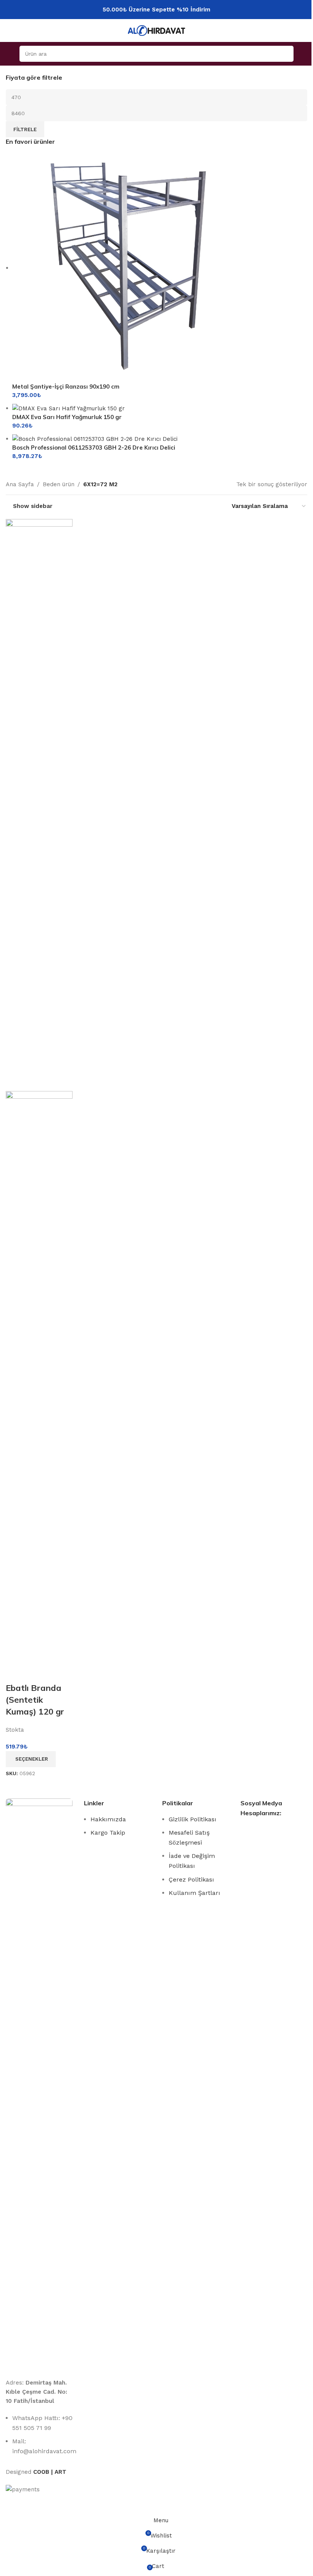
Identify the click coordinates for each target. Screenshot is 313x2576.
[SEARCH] (286, 54)
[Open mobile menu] (9, 54)
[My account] (304, 54)
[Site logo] (156, 30)
